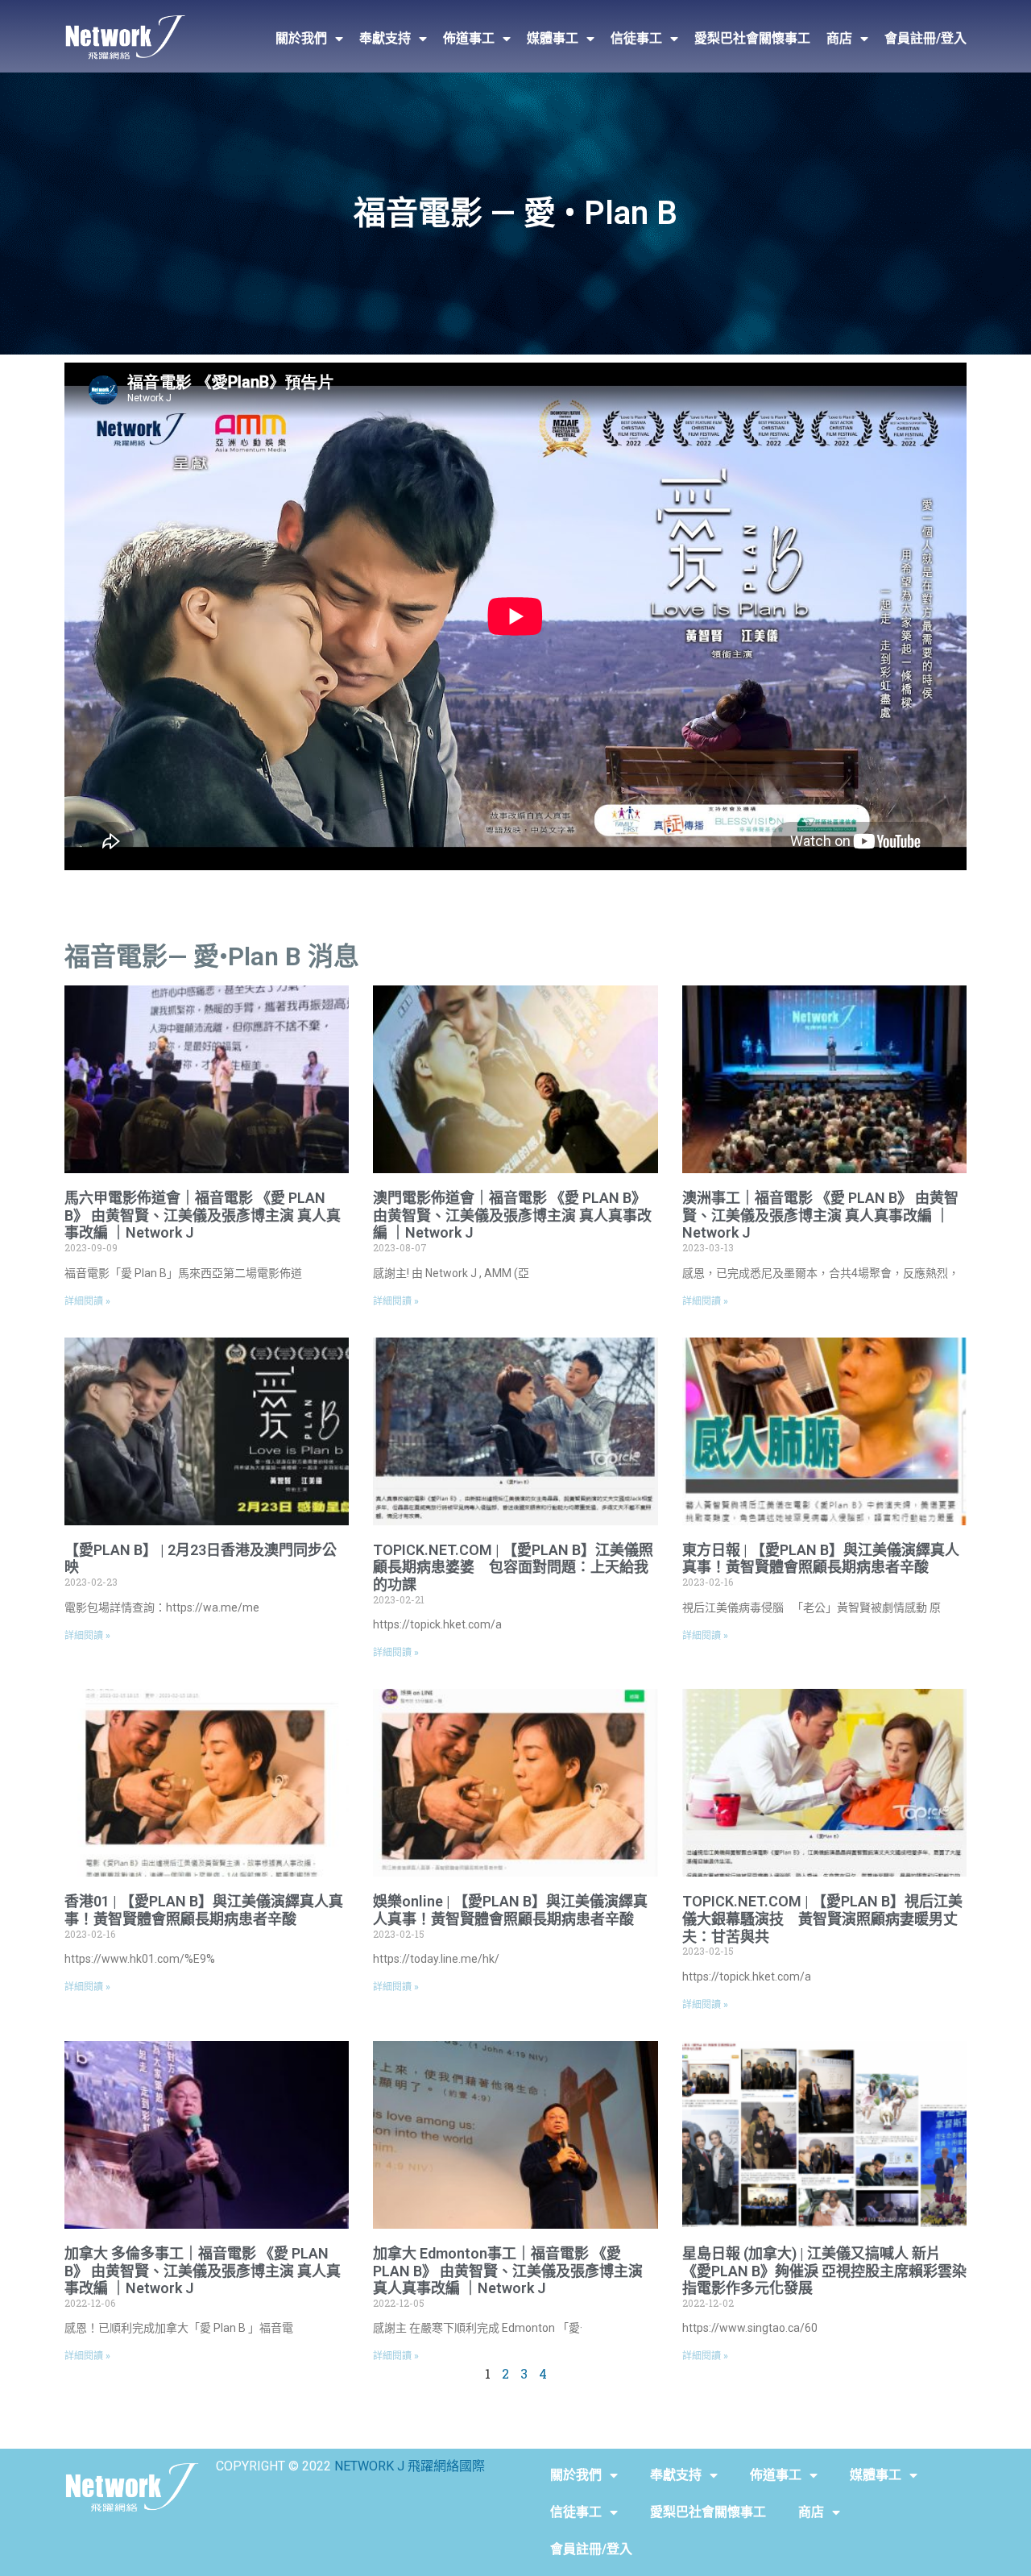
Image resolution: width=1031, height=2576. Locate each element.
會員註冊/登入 (925, 38)
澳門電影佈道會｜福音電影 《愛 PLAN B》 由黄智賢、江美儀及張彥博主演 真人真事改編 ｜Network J (512, 1215)
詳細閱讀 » (87, 1301)
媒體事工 (553, 38)
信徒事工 (636, 38)
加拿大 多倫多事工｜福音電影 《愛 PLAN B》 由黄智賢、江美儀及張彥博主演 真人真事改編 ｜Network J (203, 2271)
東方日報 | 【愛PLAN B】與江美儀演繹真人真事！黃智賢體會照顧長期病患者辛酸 (821, 1559)
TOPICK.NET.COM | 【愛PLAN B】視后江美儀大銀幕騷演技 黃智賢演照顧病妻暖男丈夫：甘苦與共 (822, 1919)
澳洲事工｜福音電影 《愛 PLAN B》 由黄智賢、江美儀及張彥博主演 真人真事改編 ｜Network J (820, 1215)
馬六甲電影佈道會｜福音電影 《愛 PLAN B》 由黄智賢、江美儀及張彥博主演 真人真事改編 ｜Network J (203, 1215)
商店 (839, 38)
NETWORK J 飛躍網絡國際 (410, 2466)
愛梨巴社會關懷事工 (752, 38)
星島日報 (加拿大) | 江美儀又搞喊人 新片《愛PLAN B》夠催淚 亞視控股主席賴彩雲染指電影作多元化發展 (824, 2271)
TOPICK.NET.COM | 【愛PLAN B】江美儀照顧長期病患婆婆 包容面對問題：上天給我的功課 (513, 1567)
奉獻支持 (385, 38)
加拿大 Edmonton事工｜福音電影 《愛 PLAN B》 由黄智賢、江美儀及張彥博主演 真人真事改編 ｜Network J (508, 2271)
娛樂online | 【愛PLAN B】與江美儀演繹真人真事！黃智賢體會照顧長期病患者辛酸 (510, 1910)
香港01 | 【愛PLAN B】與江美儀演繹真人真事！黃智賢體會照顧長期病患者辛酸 (204, 1910)
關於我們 (301, 38)
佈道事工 (469, 38)
